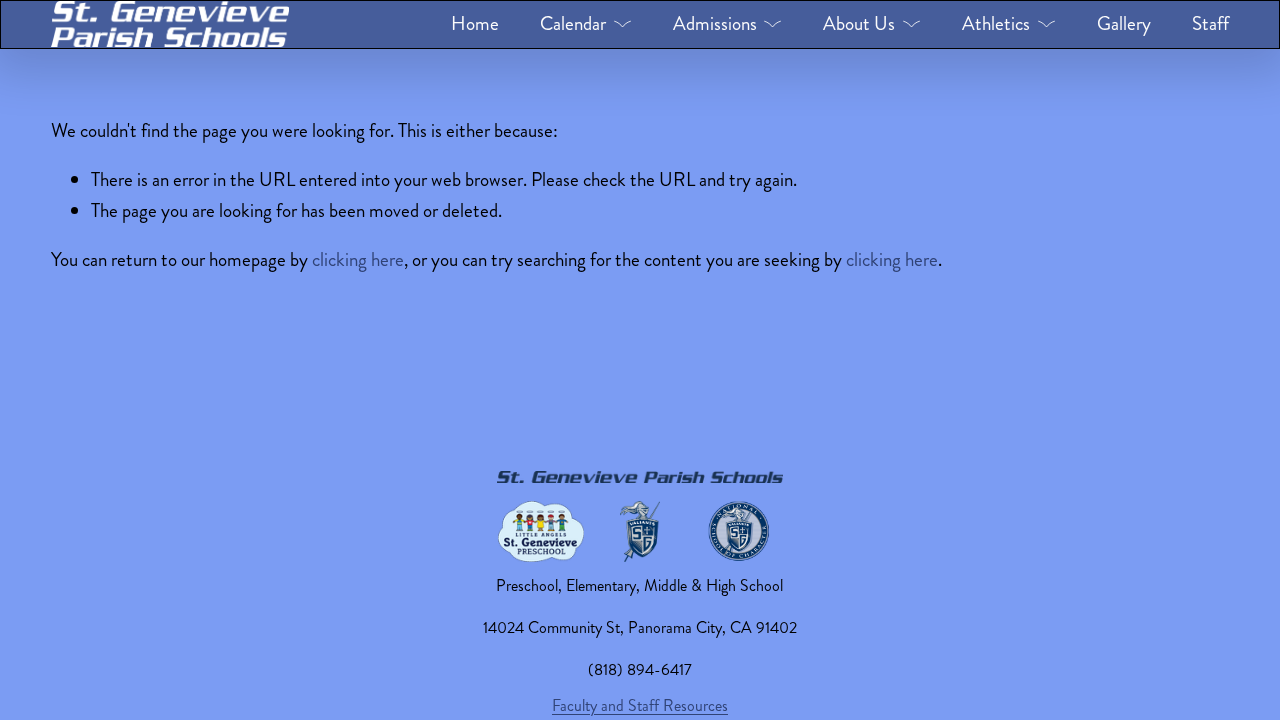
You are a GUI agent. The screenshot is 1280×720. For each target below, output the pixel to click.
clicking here (358, 259)
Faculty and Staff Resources (640, 705)
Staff (1210, 23)
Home (475, 23)
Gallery (1124, 23)
